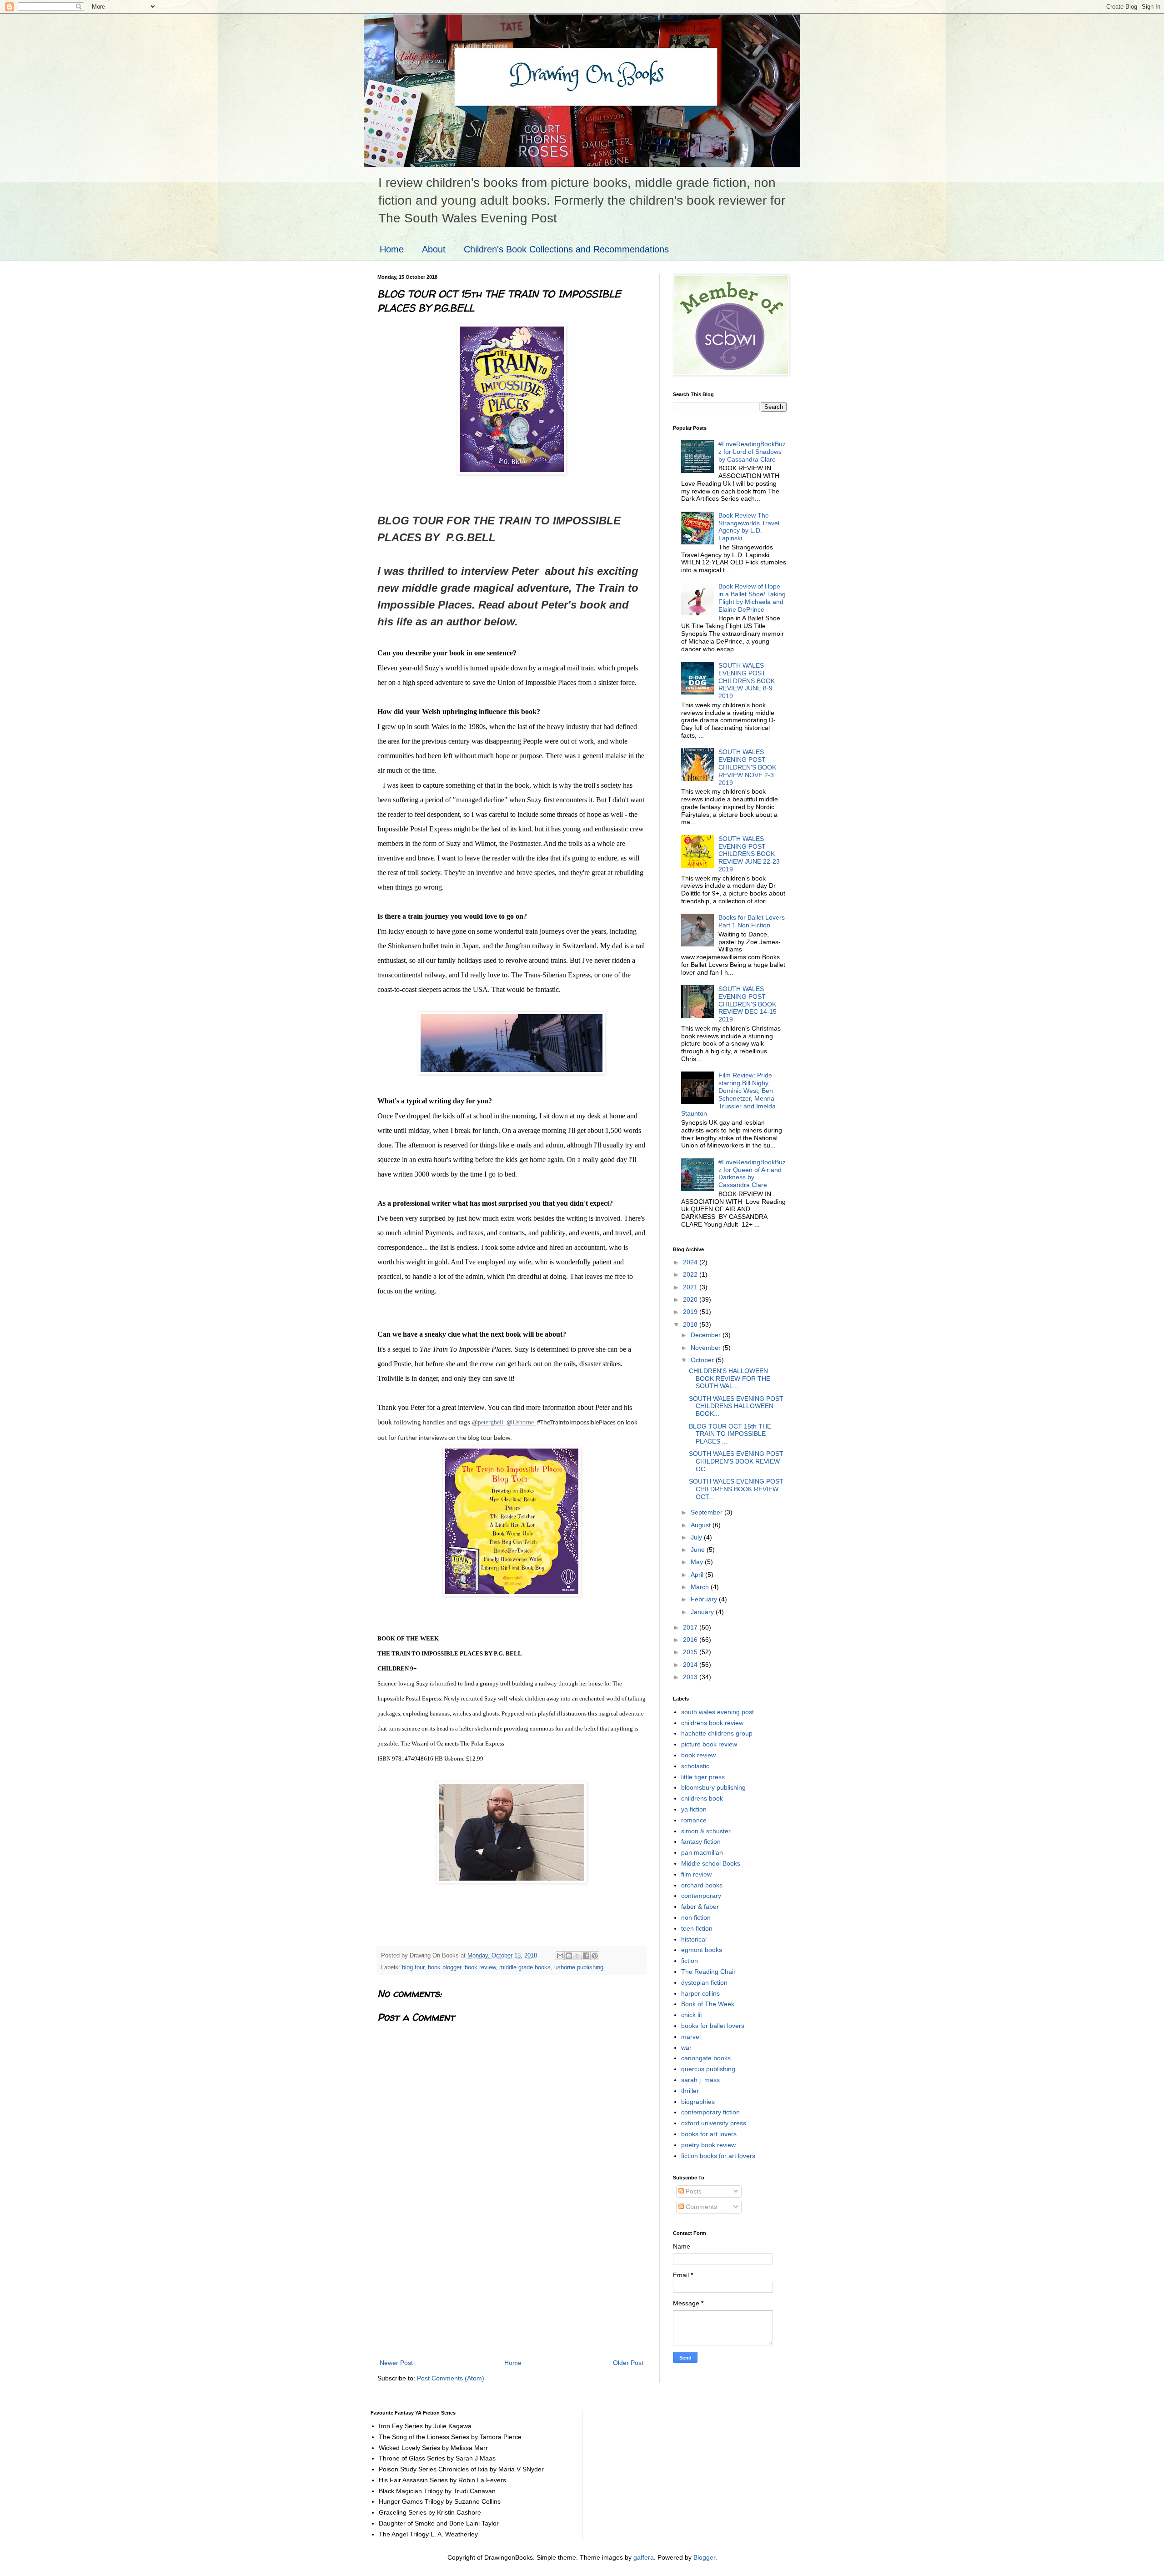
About (434, 249)
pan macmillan (702, 1852)
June (699, 1550)
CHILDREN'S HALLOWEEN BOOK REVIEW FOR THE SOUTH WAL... (730, 1379)
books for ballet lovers (713, 2026)
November (707, 1348)
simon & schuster (706, 1831)
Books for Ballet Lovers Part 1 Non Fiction (752, 921)
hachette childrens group (717, 1733)
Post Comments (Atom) (451, 2378)
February (705, 1599)
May (698, 1562)
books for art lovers (709, 2134)
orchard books (702, 1885)
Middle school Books (711, 1863)
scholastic (695, 1766)
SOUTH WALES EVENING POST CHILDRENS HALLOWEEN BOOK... (736, 1406)
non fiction (696, 1917)
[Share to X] (577, 1956)
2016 (691, 1640)
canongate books (706, 2058)
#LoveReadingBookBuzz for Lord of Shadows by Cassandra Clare (752, 452)
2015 (691, 1652)
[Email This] (560, 1956)
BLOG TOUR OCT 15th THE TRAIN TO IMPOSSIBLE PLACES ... (730, 1434)
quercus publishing (708, 2069)
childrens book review (712, 1723)
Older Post (628, 2363)
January (703, 1612)
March (701, 1587)
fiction (690, 1961)
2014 (691, 1665)
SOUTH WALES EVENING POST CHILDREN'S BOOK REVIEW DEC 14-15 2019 (748, 1004)
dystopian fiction (704, 1982)
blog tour (413, 1967)
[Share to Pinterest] (595, 1956)
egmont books (702, 1950)
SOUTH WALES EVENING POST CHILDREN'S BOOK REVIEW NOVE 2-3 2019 (747, 767)
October (703, 1360)
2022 (691, 1274)
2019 (691, 1312)
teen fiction (697, 1928)
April (698, 1575)
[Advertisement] (512, 2289)
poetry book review (708, 2145)
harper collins (700, 1993)
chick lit (692, 2015)
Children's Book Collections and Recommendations (566, 249)
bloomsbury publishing (713, 1787)
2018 (691, 1324)
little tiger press (703, 1777)
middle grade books (525, 1967)
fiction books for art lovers (718, 2156)
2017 (691, 1627)
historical (694, 1939)
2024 (691, 1262)
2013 (691, 1677)
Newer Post (396, 2363)
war (686, 2048)
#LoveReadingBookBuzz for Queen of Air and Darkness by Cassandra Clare (752, 1173)
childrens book (702, 1798)
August (702, 1525)
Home (392, 249)
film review (696, 1874)
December (707, 1335)
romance (694, 1820)
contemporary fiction (710, 2112)
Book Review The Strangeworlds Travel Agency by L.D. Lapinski (749, 527)
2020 (691, 1299)
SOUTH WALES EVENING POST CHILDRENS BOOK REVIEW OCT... (736, 1489)
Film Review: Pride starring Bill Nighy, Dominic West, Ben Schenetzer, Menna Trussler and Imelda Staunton (729, 1094)
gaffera (644, 2557)
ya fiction (694, 1809)
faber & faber (700, 1907)
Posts (693, 2191)
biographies (698, 2102)
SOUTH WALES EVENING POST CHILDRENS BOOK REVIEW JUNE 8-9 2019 (747, 681)
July (697, 1537)
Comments (700, 2207)
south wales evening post (717, 1712)
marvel (691, 2037)
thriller (690, 2091)
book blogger (444, 1967)
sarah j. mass (700, 2080)
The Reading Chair (708, 1972)
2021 (691, 1287)
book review (480, 1967)
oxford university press (714, 2123)
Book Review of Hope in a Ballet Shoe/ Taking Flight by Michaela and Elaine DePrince (752, 598)
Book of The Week (708, 2004)
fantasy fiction (701, 1841)
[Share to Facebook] (586, 1956)
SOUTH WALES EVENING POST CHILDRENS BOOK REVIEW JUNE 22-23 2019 (749, 854)
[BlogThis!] (569, 1956)
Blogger (704, 2557)
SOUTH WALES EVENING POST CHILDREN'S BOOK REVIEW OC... (736, 1461)
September (707, 1512)
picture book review (709, 1744)
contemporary (701, 1896)
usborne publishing (579, 1967)
